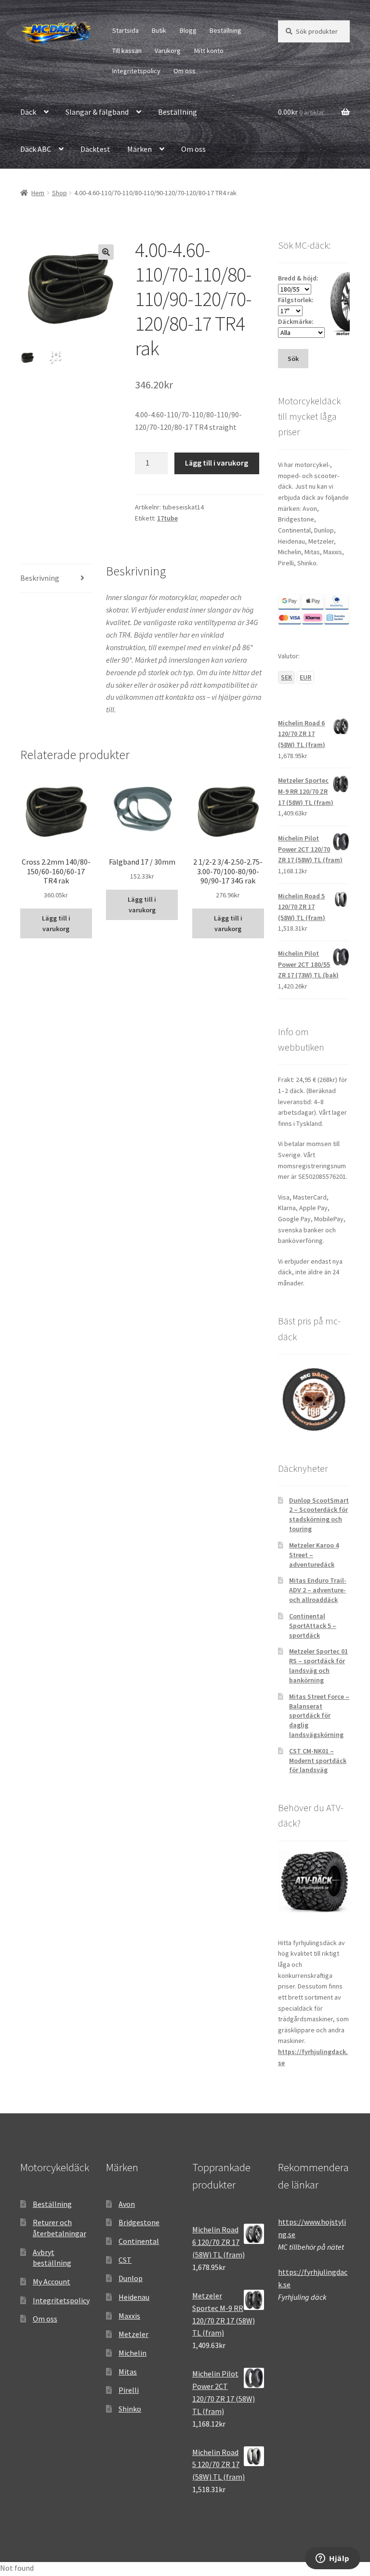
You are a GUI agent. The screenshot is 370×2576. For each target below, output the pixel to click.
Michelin (132, 2353)
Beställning (225, 30)
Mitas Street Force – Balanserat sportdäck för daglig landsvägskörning (319, 1715)
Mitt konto (209, 51)
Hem (38, 193)
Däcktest (95, 149)
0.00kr (301, 112)
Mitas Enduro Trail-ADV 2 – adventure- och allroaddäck (318, 1590)
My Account (52, 2282)
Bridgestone (139, 2222)
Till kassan (127, 51)
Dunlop (131, 2278)
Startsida (126, 30)
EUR (305, 677)
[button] (106, 252)
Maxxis (129, 2316)
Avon (127, 2204)
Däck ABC (36, 149)
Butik (159, 30)
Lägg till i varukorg (217, 463)
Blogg (188, 30)
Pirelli (129, 2390)
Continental (139, 2241)
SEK (286, 677)
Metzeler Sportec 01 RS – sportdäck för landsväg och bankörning (318, 1665)
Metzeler (133, 2334)
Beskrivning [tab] (40, 578)
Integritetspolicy (136, 71)
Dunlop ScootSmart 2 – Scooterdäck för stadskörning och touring (319, 1515)
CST (125, 2260)
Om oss (185, 71)
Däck (28, 112)
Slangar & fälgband (97, 112)
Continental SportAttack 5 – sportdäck (313, 1626)
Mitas (128, 2372)
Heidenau (134, 2297)
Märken (139, 149)
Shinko (130, 2409)
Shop (59, 193)
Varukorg (168, 51)
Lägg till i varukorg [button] (56, 924)
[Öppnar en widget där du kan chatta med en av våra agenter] (333, 2559)
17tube (167, 518)
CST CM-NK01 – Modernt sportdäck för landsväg (318, 1761)
